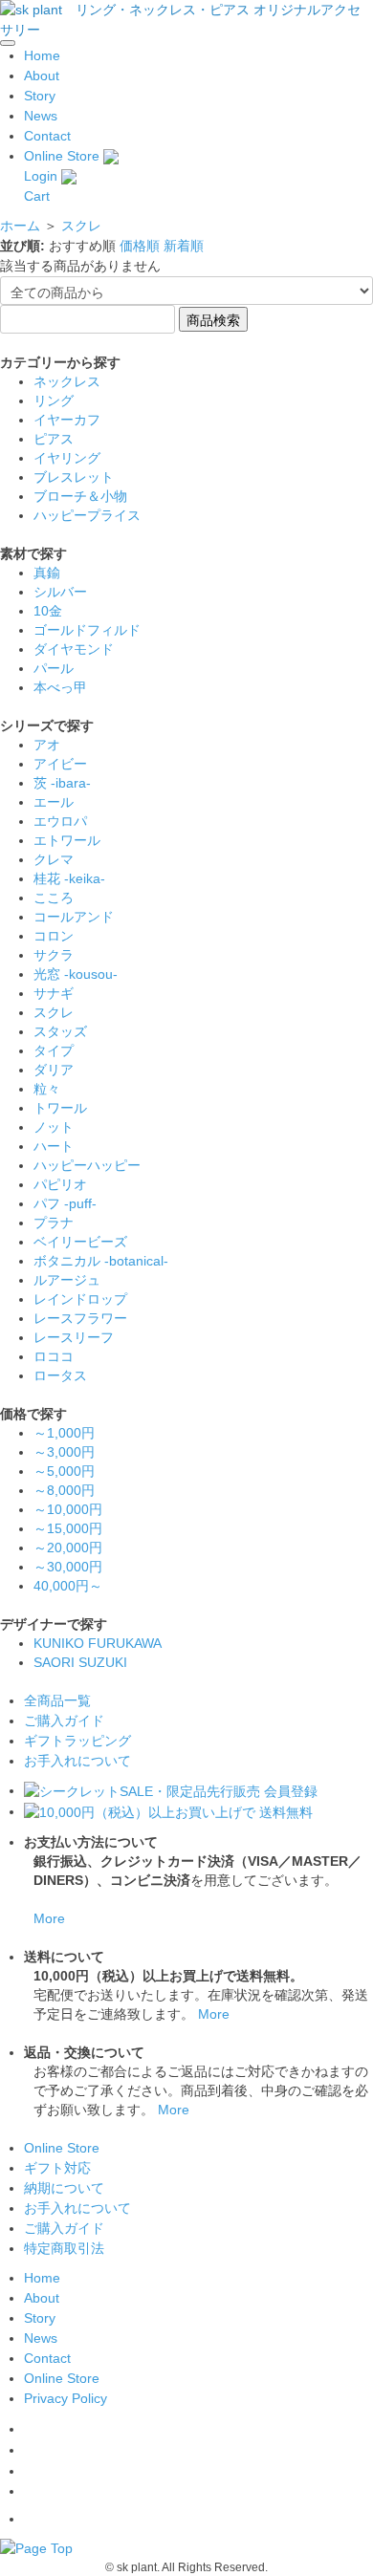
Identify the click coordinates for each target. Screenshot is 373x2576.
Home (42, 55)
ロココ (54, 1356)
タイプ (54, 1050)
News (41, 116)
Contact (47, 136)
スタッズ (60, 1031)
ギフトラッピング (77, 1741)
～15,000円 (68, 1528)
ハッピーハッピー (87, 1165)
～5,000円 (64, 1471)
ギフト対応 (57, 2168)
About (42, 76)
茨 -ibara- (62, 783)
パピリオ (60, 1184)
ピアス (54, 439)
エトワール (67, 840)
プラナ (54, 1223)
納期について (64, 2188)
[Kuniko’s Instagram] (32, 2450)
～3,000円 (64, 1452)
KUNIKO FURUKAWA (98, 1643)
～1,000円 (64, 1433)
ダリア (54, 1070)
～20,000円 (68, 1548)
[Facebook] (28, 2429)
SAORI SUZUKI (80, 1662)
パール (54, 668)
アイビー (60, 764)
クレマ (54, 859)
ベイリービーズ (80, 1242)
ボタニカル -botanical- (101, 1261)
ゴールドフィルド (87, 630)
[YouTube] (28, 2491)
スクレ (81, 226)
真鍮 (47, 573)
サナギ (54, 993)
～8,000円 (64, 1490)
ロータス (60, 1375)
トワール (60, 1108)
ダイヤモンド (74, 649)
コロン (54, 936)
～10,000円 (68, 1509)
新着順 (184, 246)
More (49, 1918)
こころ (54, 898)
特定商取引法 (64, 2248)
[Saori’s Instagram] (32, 2471)
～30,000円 (68, 1567)
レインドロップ (80, 1299)
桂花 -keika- (69, 878)
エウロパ (60, 821)
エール (54, 802)
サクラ (54, 955)
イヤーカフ (67, 420)
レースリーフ (74, 1337)
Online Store (62, 156)
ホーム (20, 226)
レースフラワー (80, 1318)
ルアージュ (67, 1280)
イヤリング (67, 458)
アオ (47, 745)
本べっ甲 (60, 687)
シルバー (60, 592)
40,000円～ (68, 1586)
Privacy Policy (66, 2398)
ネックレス (67, 381)
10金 (48, 611)
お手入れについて (77, 1761)
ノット (54, 1127)
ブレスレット (74, 477)
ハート (54, 1146)
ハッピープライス (87, 515)
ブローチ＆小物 (80, 496)
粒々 (47, 1089)
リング (54, 400)
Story (40, 96)
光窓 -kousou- (76, 974)
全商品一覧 (57, 1700)
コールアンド (74, 917)
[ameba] (33, 2519)
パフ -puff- (65, 1203)
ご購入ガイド (64, 1721)
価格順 (140, 246)
